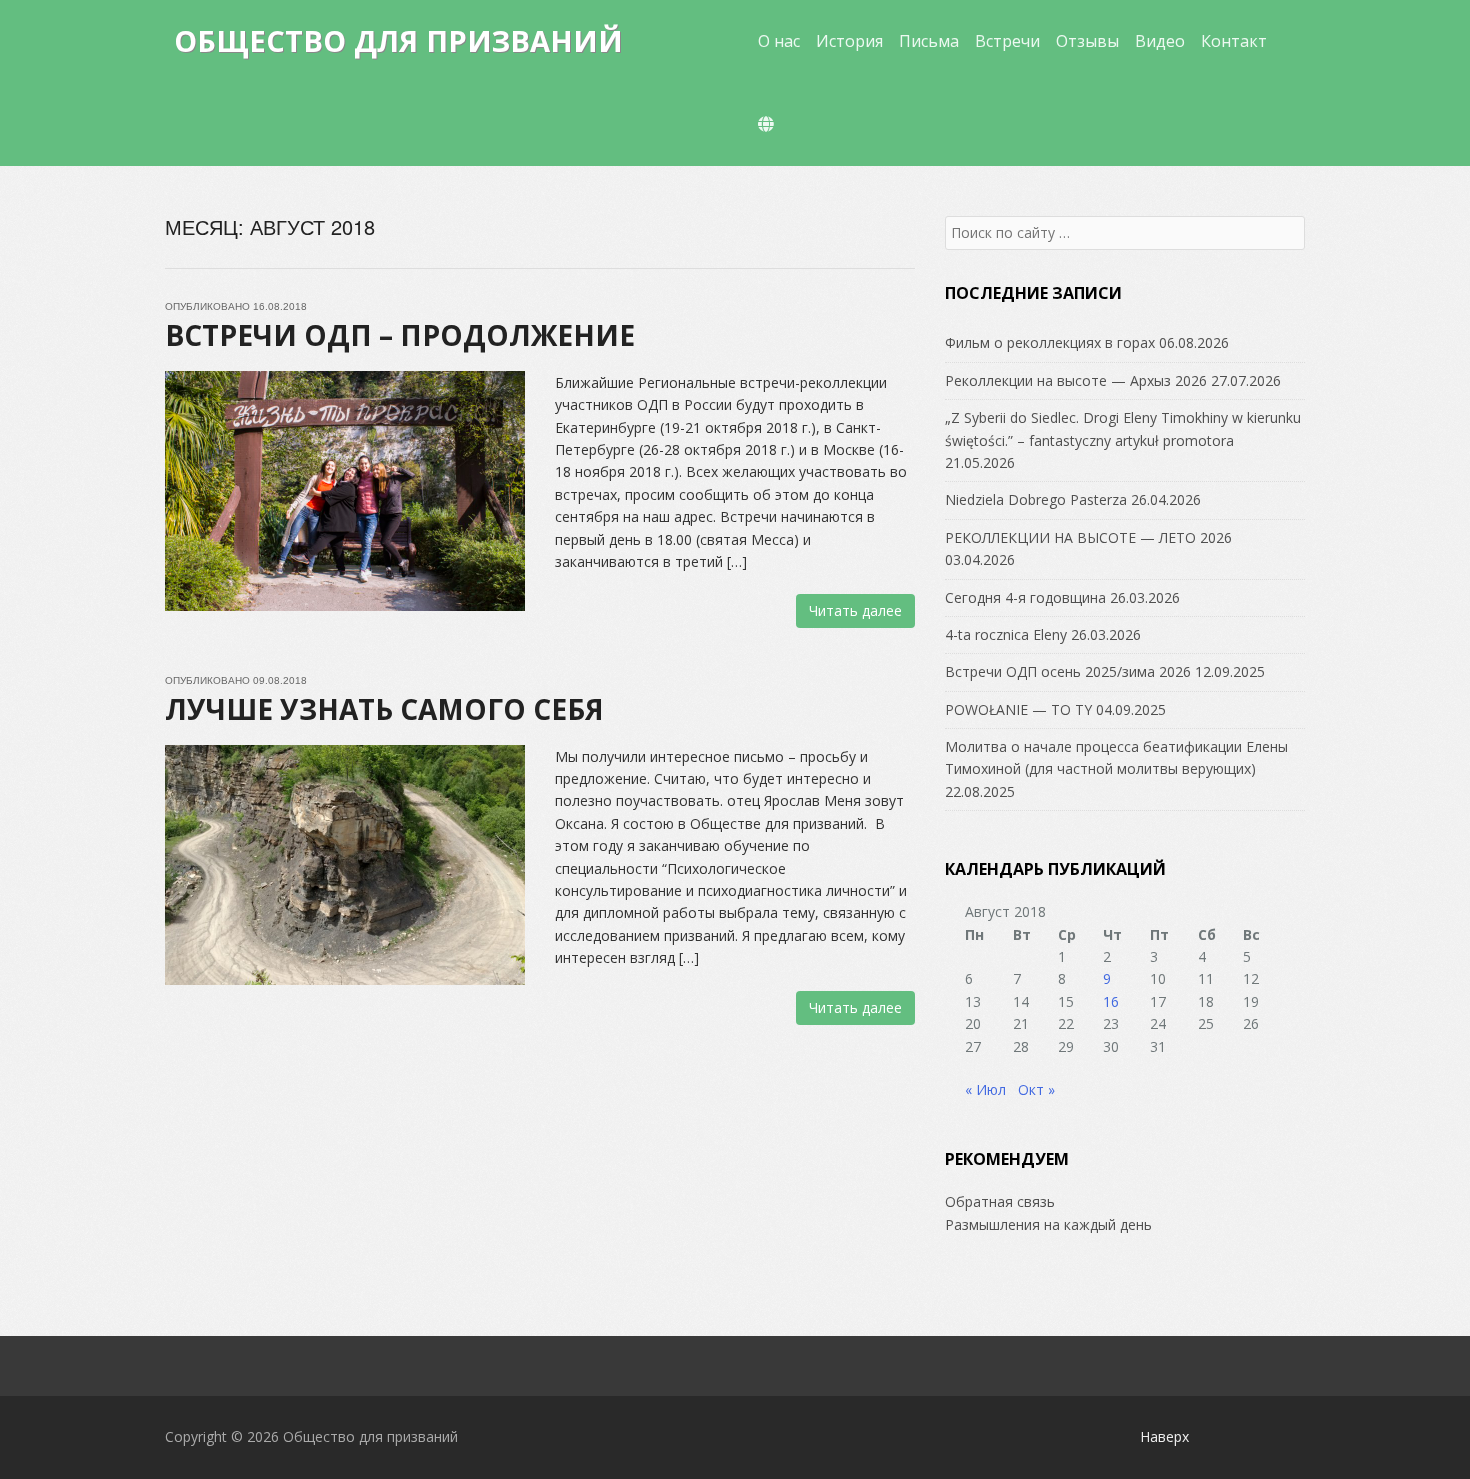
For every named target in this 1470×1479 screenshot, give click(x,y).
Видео (1160, 41)
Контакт (1234, 41)
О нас (779, 41)
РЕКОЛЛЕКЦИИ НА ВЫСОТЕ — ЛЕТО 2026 (1088, 537)
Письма (929, 41)
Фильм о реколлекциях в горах (1050, 342)
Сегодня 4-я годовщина (1025, 597)
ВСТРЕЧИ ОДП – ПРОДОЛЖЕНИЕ (400, 335)
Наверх (1164, 1436)
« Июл (985, 1089)
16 (1111, 1001)
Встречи (1007, 41)
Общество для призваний (398, 40)
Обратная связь (1000, 1201)
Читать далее (855, 610)
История (849, 41)
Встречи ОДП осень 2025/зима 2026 (1068, 671)
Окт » (1036, 1089)
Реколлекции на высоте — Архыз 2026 (1076, 380)
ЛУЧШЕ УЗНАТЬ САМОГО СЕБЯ (384, 709)
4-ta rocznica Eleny (1006, 634)
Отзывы (1087, 41)
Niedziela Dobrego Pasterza (1036, 499)
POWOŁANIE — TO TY (1018, 709)
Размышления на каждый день (1048, 1224)
